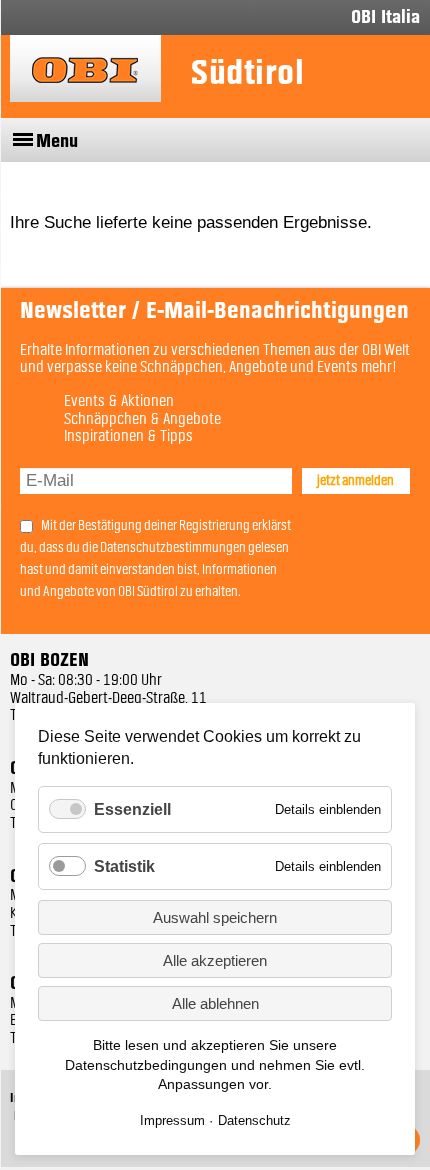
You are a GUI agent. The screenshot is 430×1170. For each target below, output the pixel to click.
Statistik (124, 866)
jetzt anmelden (355, 481)
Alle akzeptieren (215, 960)
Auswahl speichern (215, 917)
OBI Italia (385, 17)
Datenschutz (254, 1120)
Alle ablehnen (215, 1003)
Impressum (172, 1120)
